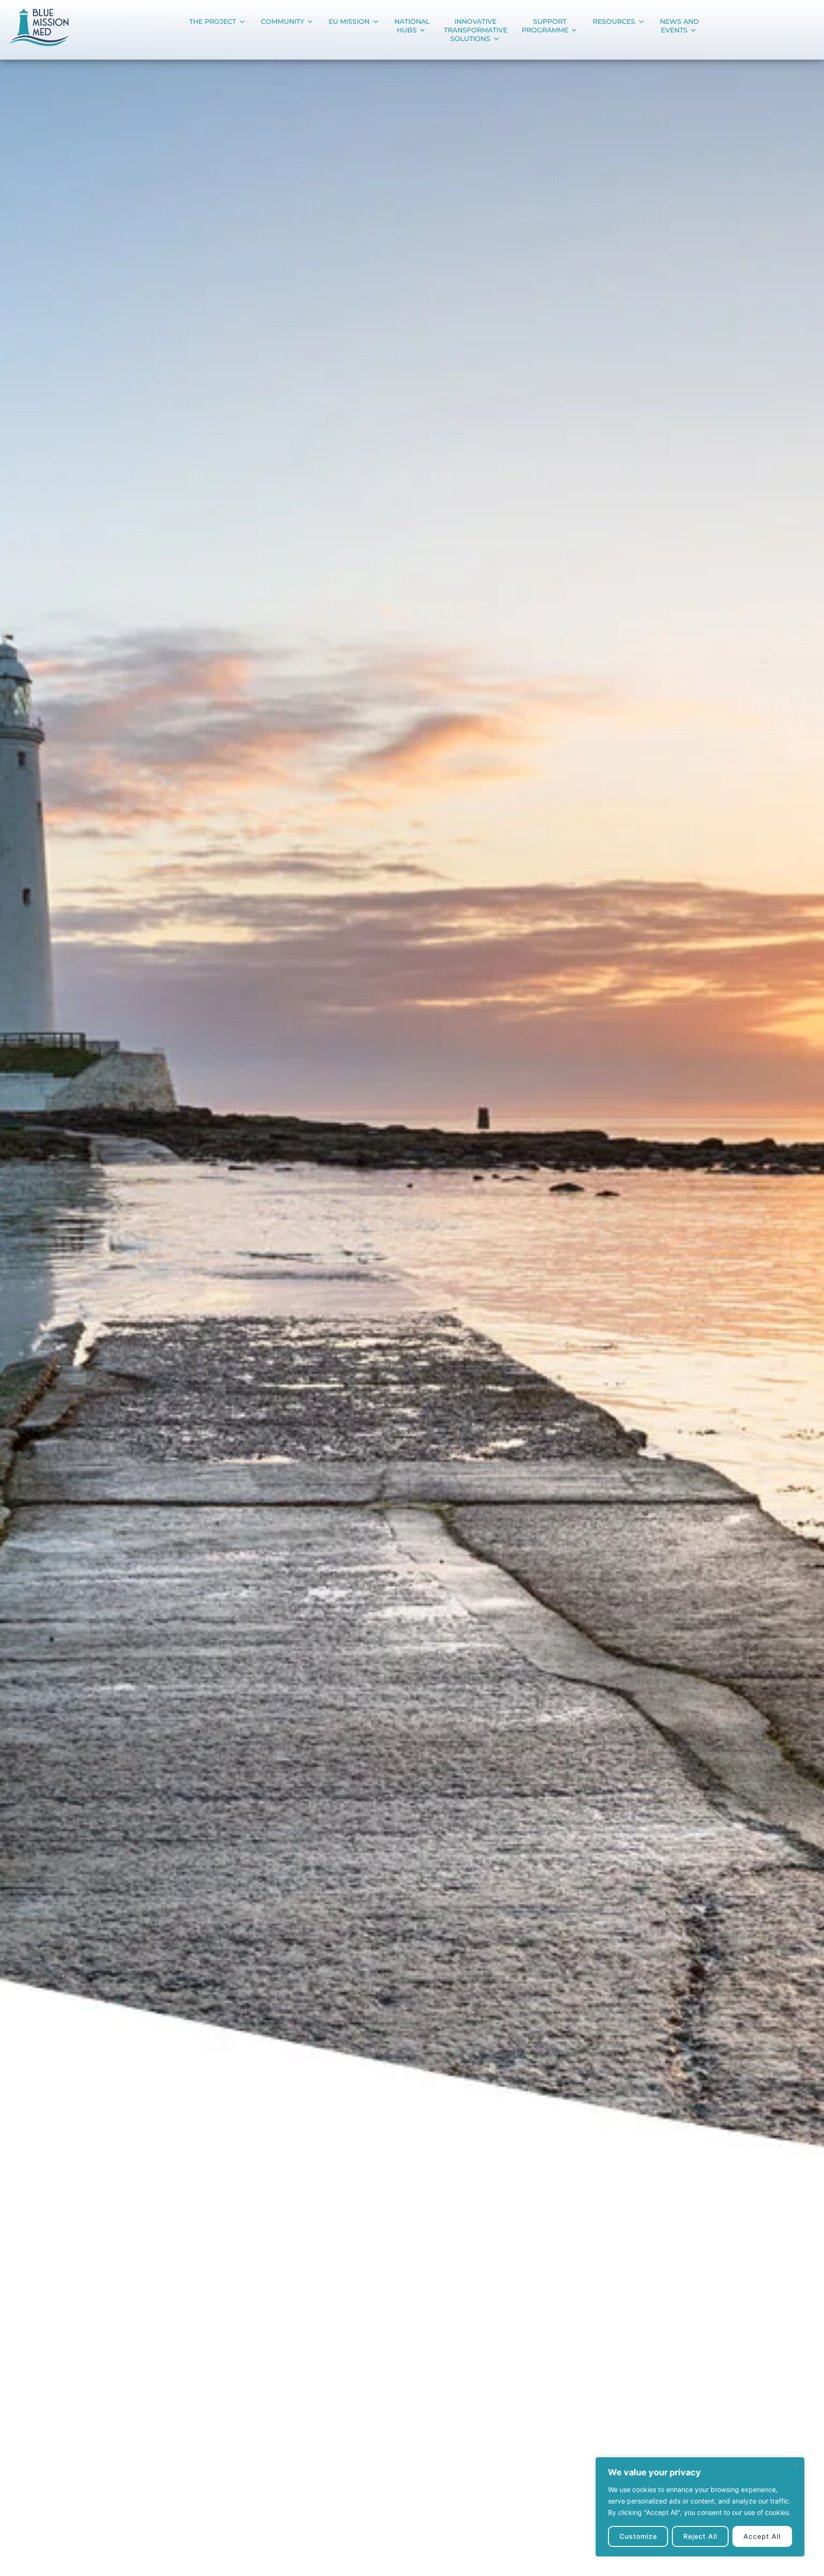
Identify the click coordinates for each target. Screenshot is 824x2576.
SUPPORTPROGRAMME (545, 26)
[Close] (795, 2465)
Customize (638, 2536)
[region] (700, 2507)
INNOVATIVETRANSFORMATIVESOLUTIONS (476, 30)
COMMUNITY (283, 21)
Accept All (762, 2536)
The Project (213, 21)
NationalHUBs (412, 26)
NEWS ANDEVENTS (680, 26)
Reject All (700, 2536)
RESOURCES (614, 21)
